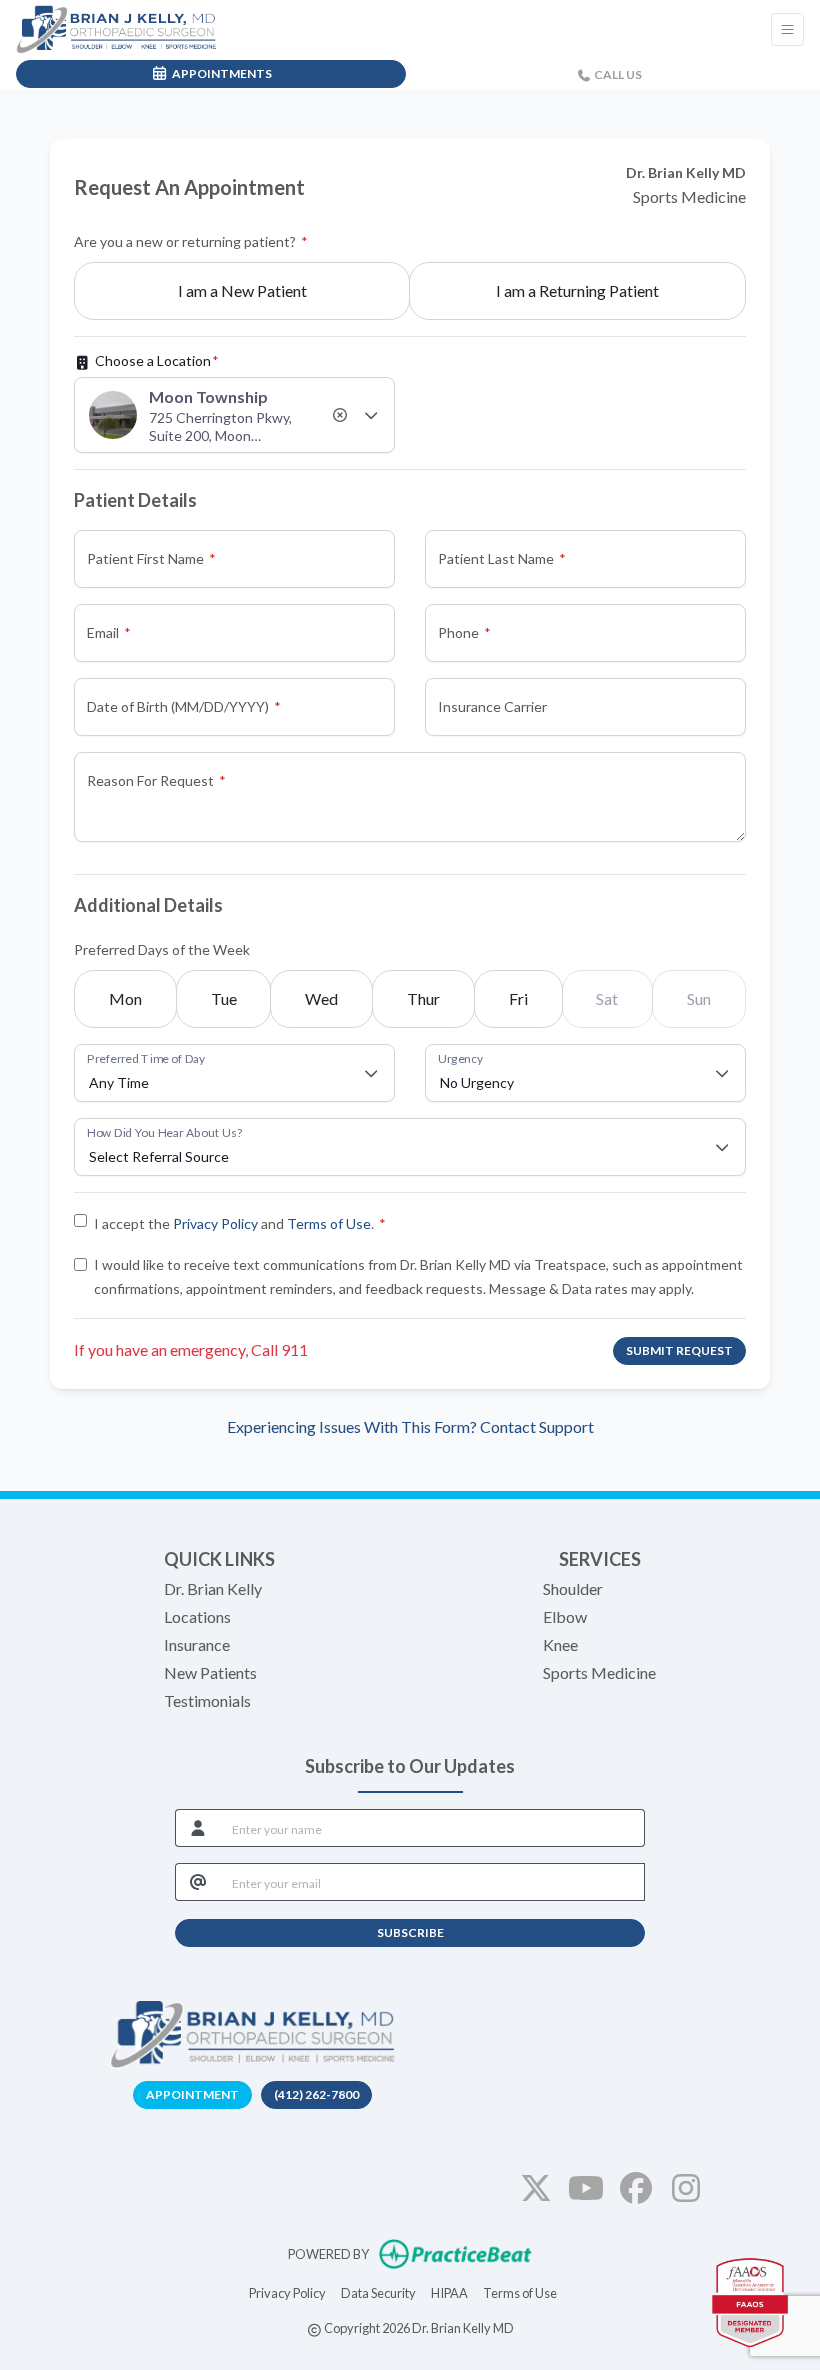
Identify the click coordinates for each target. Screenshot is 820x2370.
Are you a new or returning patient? (185, 241)
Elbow (565, 1616)
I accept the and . (234, 1223)
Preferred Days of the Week (162, 949)
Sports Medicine (599, 1672)
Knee (560, 1644)
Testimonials (207, 1700)
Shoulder (573, 1588)
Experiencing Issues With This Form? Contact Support (410, 1426)
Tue (224, 998)
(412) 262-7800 (316, 2094)
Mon (125, 998)
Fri (518, 998)
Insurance (197, 1644)
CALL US (617, 74)
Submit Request (679, 1350)
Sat (607, 998)
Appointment (192, 2094)
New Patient (242, 290)
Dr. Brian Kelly (213, 1588)
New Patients (210, 1672)
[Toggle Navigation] (787, 29)
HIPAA (449, 2292)
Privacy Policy (215, 1223)
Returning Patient (577, 290)
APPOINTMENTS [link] (220, 73)
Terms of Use (329, 1223)
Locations (197, 1616)
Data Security (378, 2292)
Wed (321, 998)
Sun (699, 998)
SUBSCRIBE (410, 1932)
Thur (423, 998)
